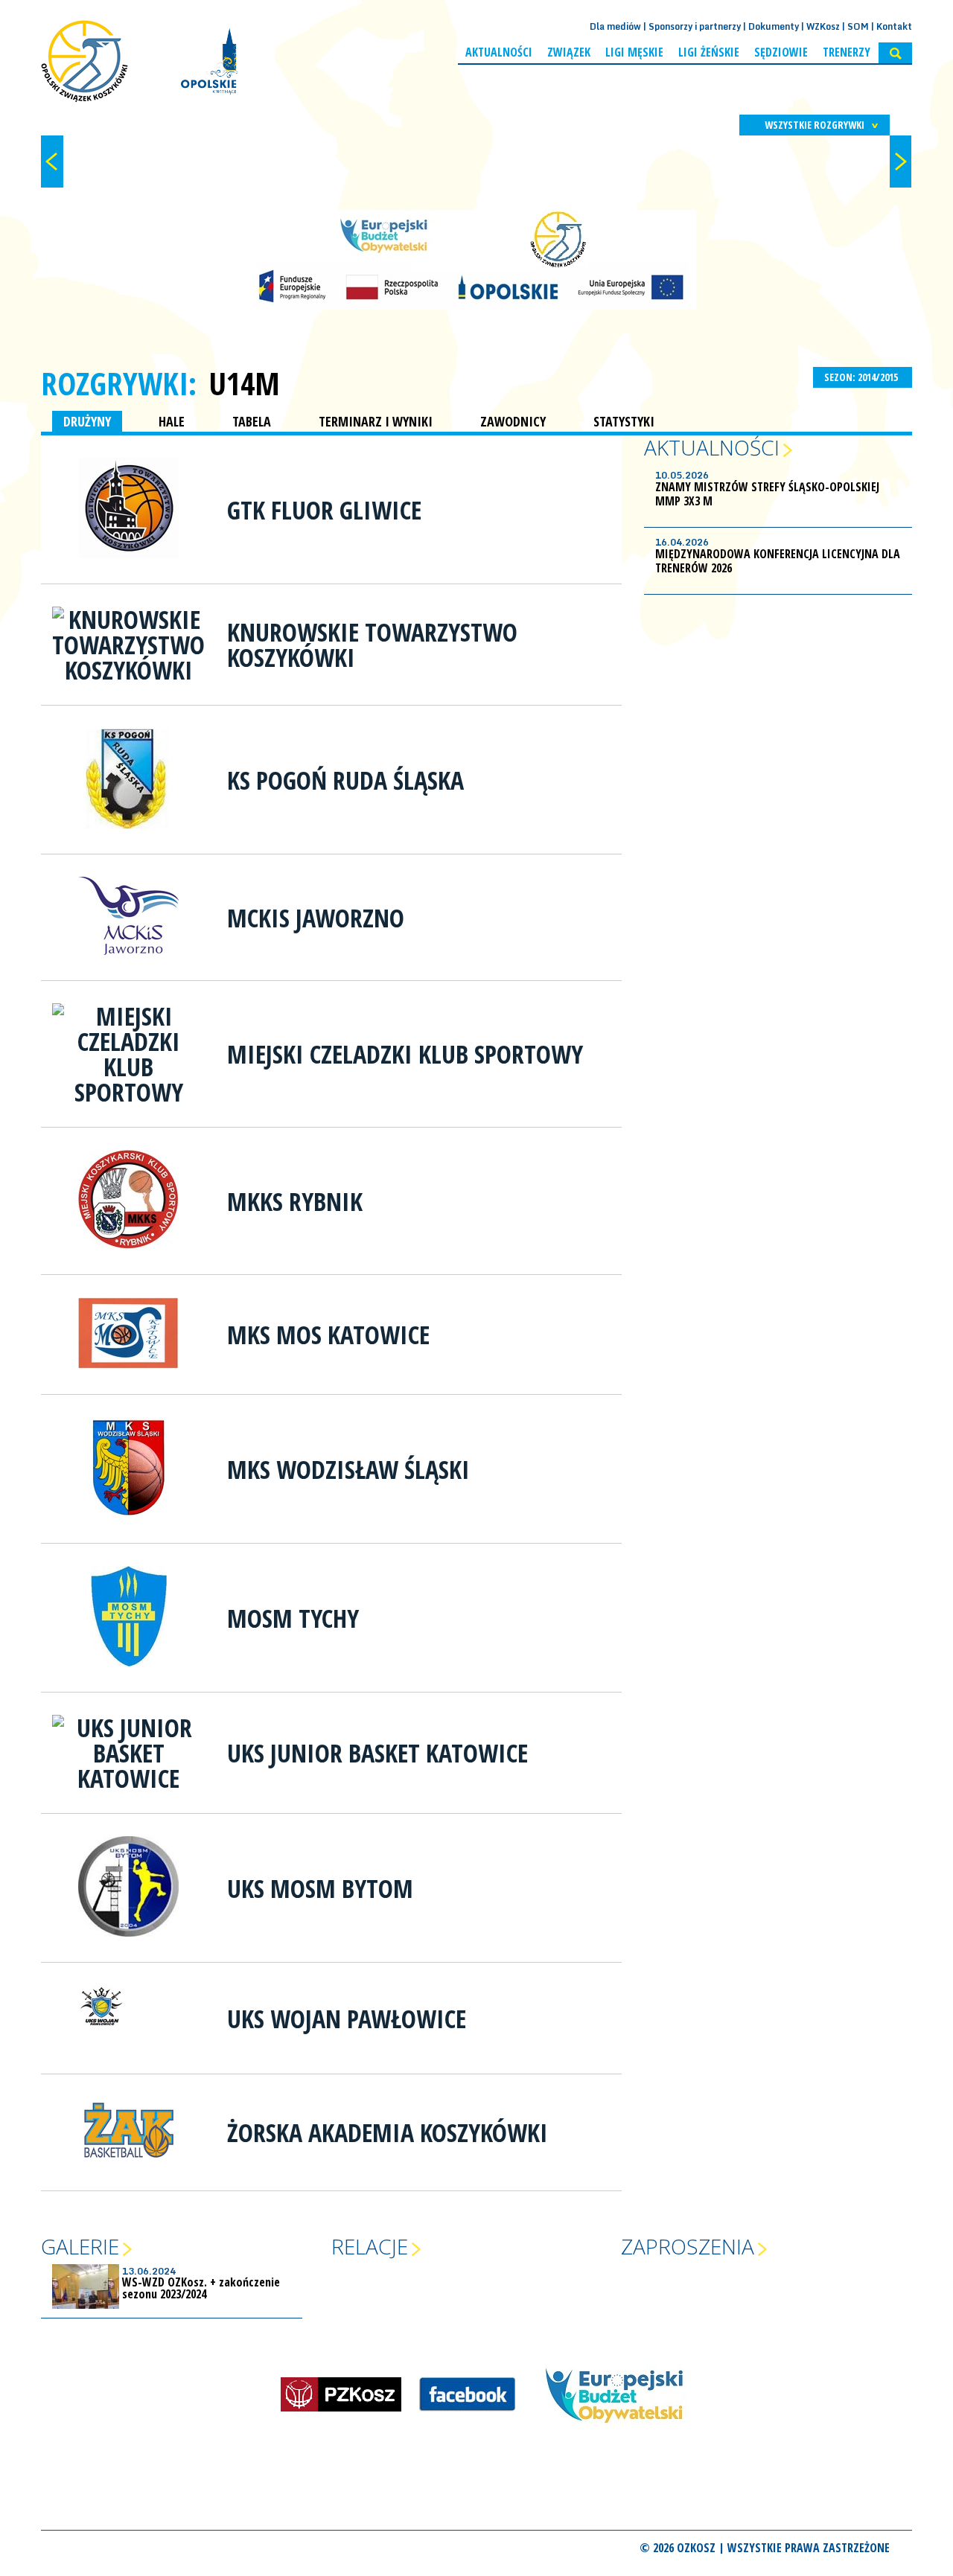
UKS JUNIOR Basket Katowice (377, 1753)
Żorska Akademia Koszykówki (388, 2132)
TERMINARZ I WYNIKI (376, 421)
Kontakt (894, 26)
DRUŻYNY (87, 421)
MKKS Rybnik (295, 1201)
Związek (569, 52)
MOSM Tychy (293, 1618)
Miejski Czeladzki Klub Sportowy (405, 1054)
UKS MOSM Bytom (320, 1888)
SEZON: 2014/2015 (862, 377)
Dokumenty (774, 26)
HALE (172, 421)
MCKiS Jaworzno (316, 918)
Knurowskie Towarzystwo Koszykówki (372, 645)
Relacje (370, 2246)
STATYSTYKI (624, 421)
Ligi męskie (634, 52)
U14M (244, 383)
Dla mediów (615, 26)
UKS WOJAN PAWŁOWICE (347, 2019)
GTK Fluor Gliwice (324, 510)
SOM (858, 26)
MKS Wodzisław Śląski (348, 1469)
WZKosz (823, 26)
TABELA (252, 421)
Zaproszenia (688, 2246)
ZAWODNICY (513, 421)
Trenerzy (847, 52)
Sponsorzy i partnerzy (695, 26)
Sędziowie (781, 52)
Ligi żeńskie (709, 52)
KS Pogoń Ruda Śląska (345, 780)
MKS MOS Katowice (328, 1335)
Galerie (80, 2246)
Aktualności (499, 52)
